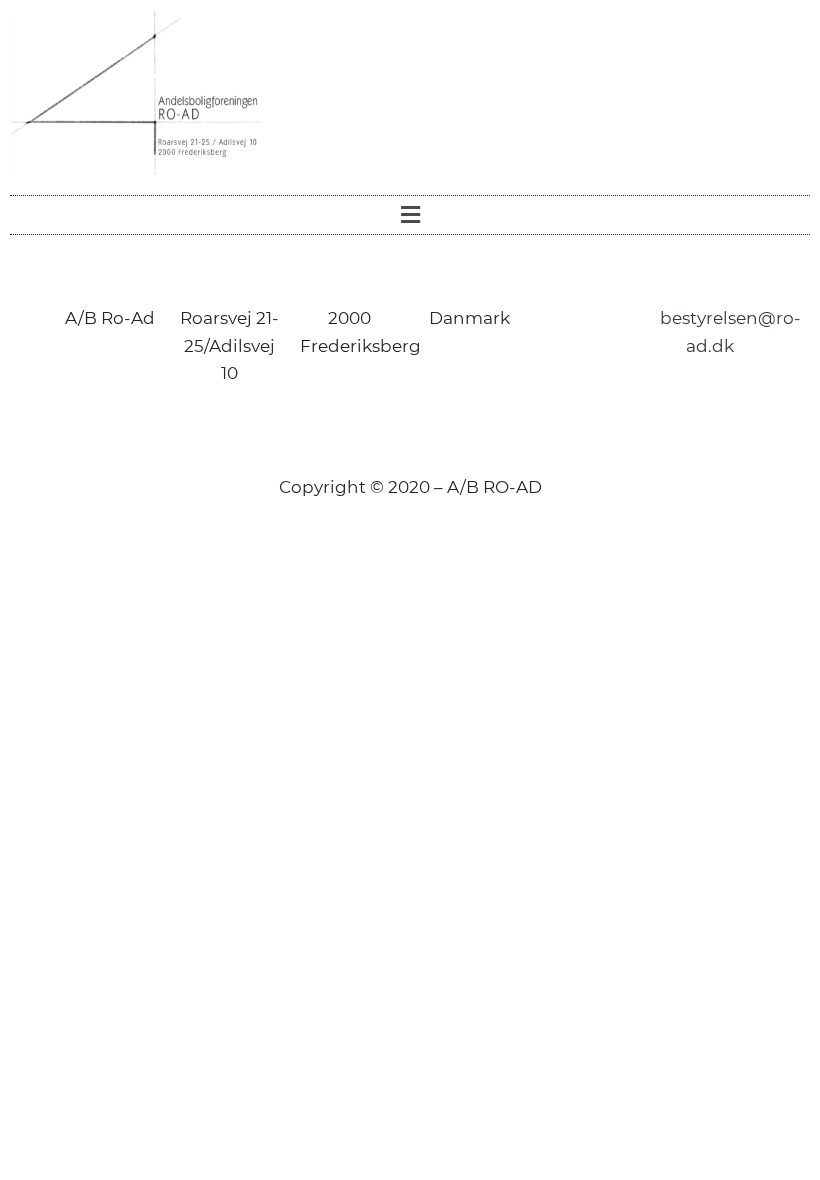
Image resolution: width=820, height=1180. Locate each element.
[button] (410, 215)
